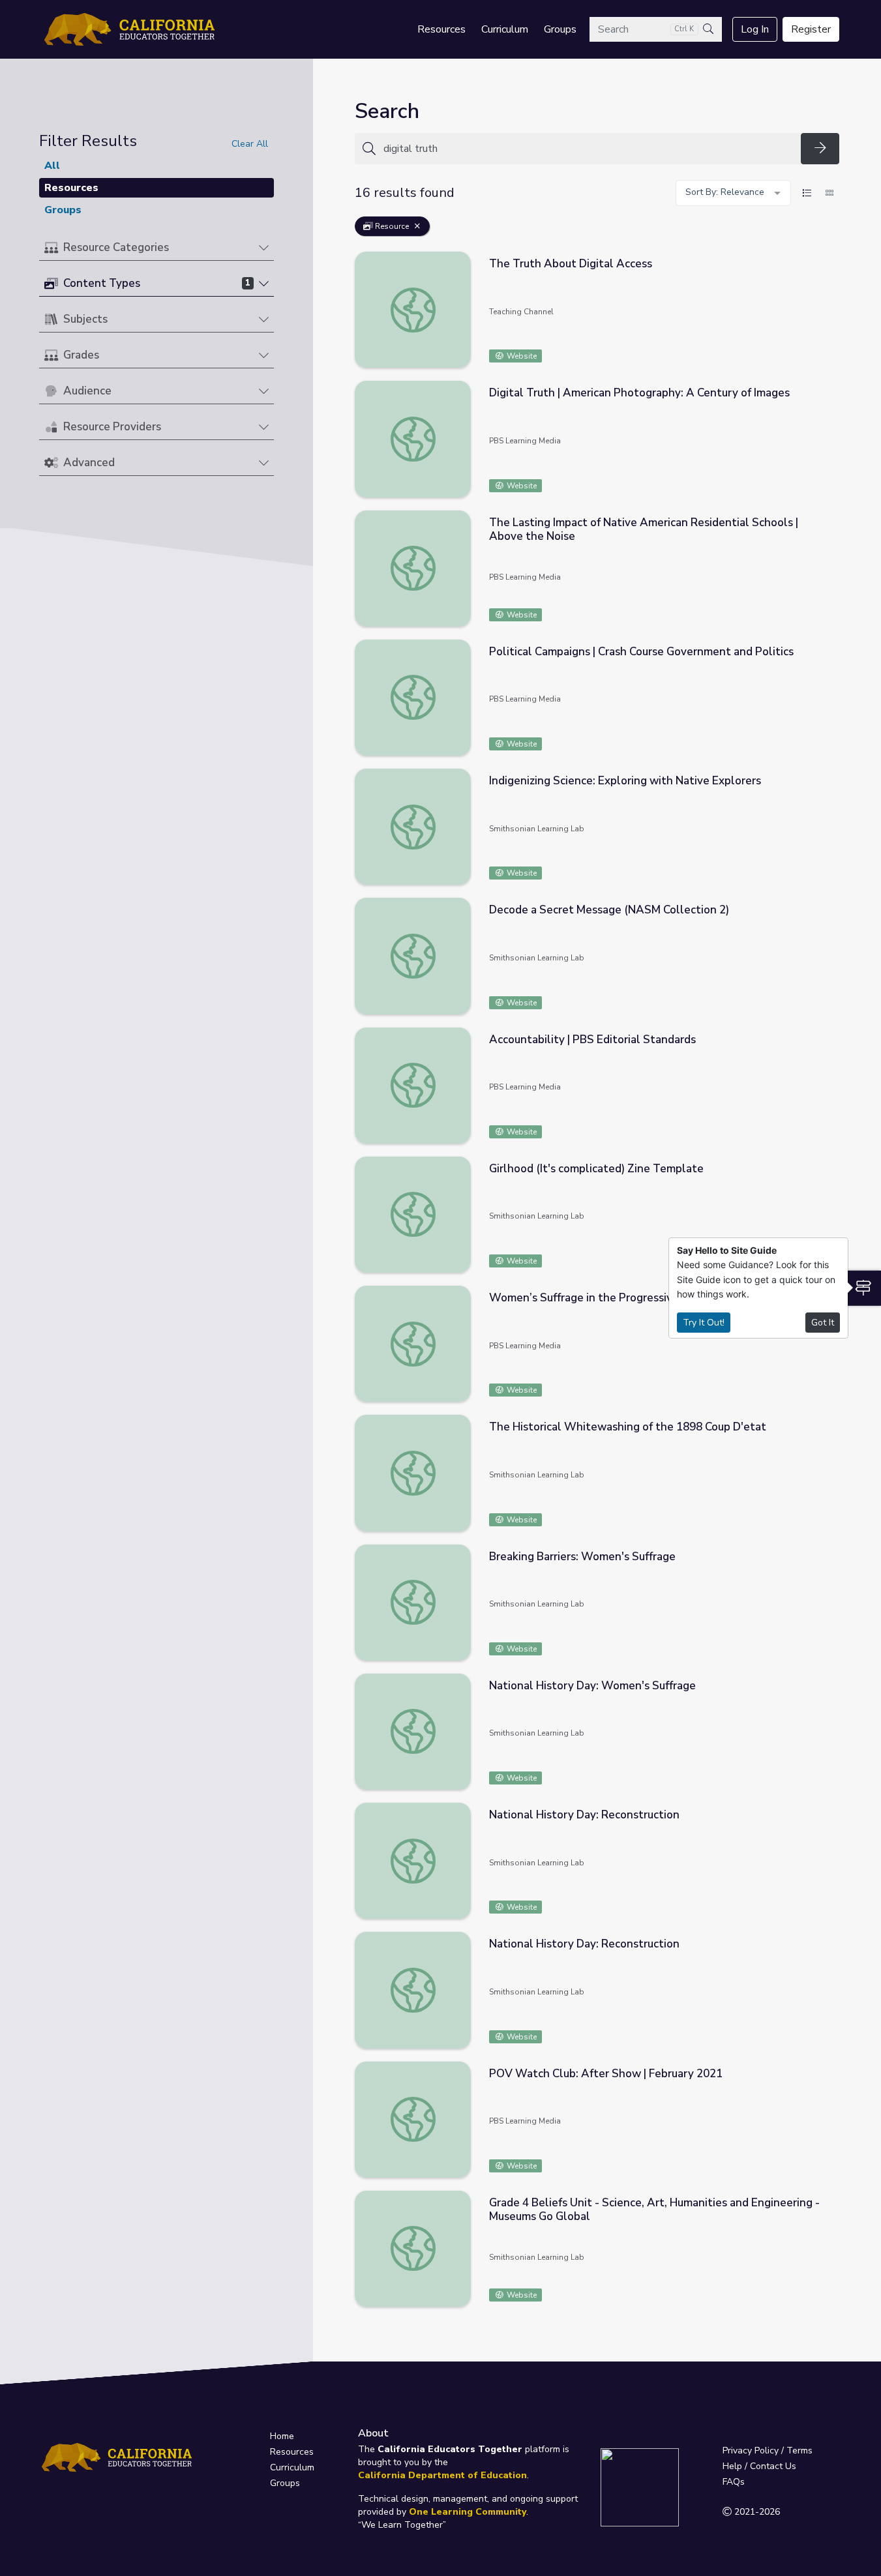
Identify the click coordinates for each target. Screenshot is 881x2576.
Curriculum (505, 29)
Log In (755, 29)
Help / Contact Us (759, 2466)
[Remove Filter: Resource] (417, 226)
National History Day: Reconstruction (584, 1815)
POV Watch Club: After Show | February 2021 (606, 2074)
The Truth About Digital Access (571, 264)
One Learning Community (468, 2512)
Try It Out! (704, 1323)
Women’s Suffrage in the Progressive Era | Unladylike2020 (638, 1298)
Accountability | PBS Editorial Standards (592, 1040)
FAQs (734, 2482)
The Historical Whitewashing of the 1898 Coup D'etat (628, 1427)
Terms (799, 2450)
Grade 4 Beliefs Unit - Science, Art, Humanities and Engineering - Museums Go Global (654, 2210)
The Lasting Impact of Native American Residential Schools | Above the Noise (644, 529)
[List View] (807, 193)
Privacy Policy (751, 2450)
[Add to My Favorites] (829, 261)
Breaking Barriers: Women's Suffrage (582, 1557)
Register (811, 29)
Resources (441, 29)
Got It (823, 1323)
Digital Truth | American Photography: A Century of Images (639, 393)
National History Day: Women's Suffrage (592, 1686)
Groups (560, 29)
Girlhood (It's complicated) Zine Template (596, 1169)
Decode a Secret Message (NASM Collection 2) (609, 910)
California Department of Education (442, 2475)
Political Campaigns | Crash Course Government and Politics (641, 652)
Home (282, 2436)
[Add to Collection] (829, 279)
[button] (157, 248)
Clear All (250, 144)
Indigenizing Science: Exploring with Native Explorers (625, 781)
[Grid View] (829, 193)
